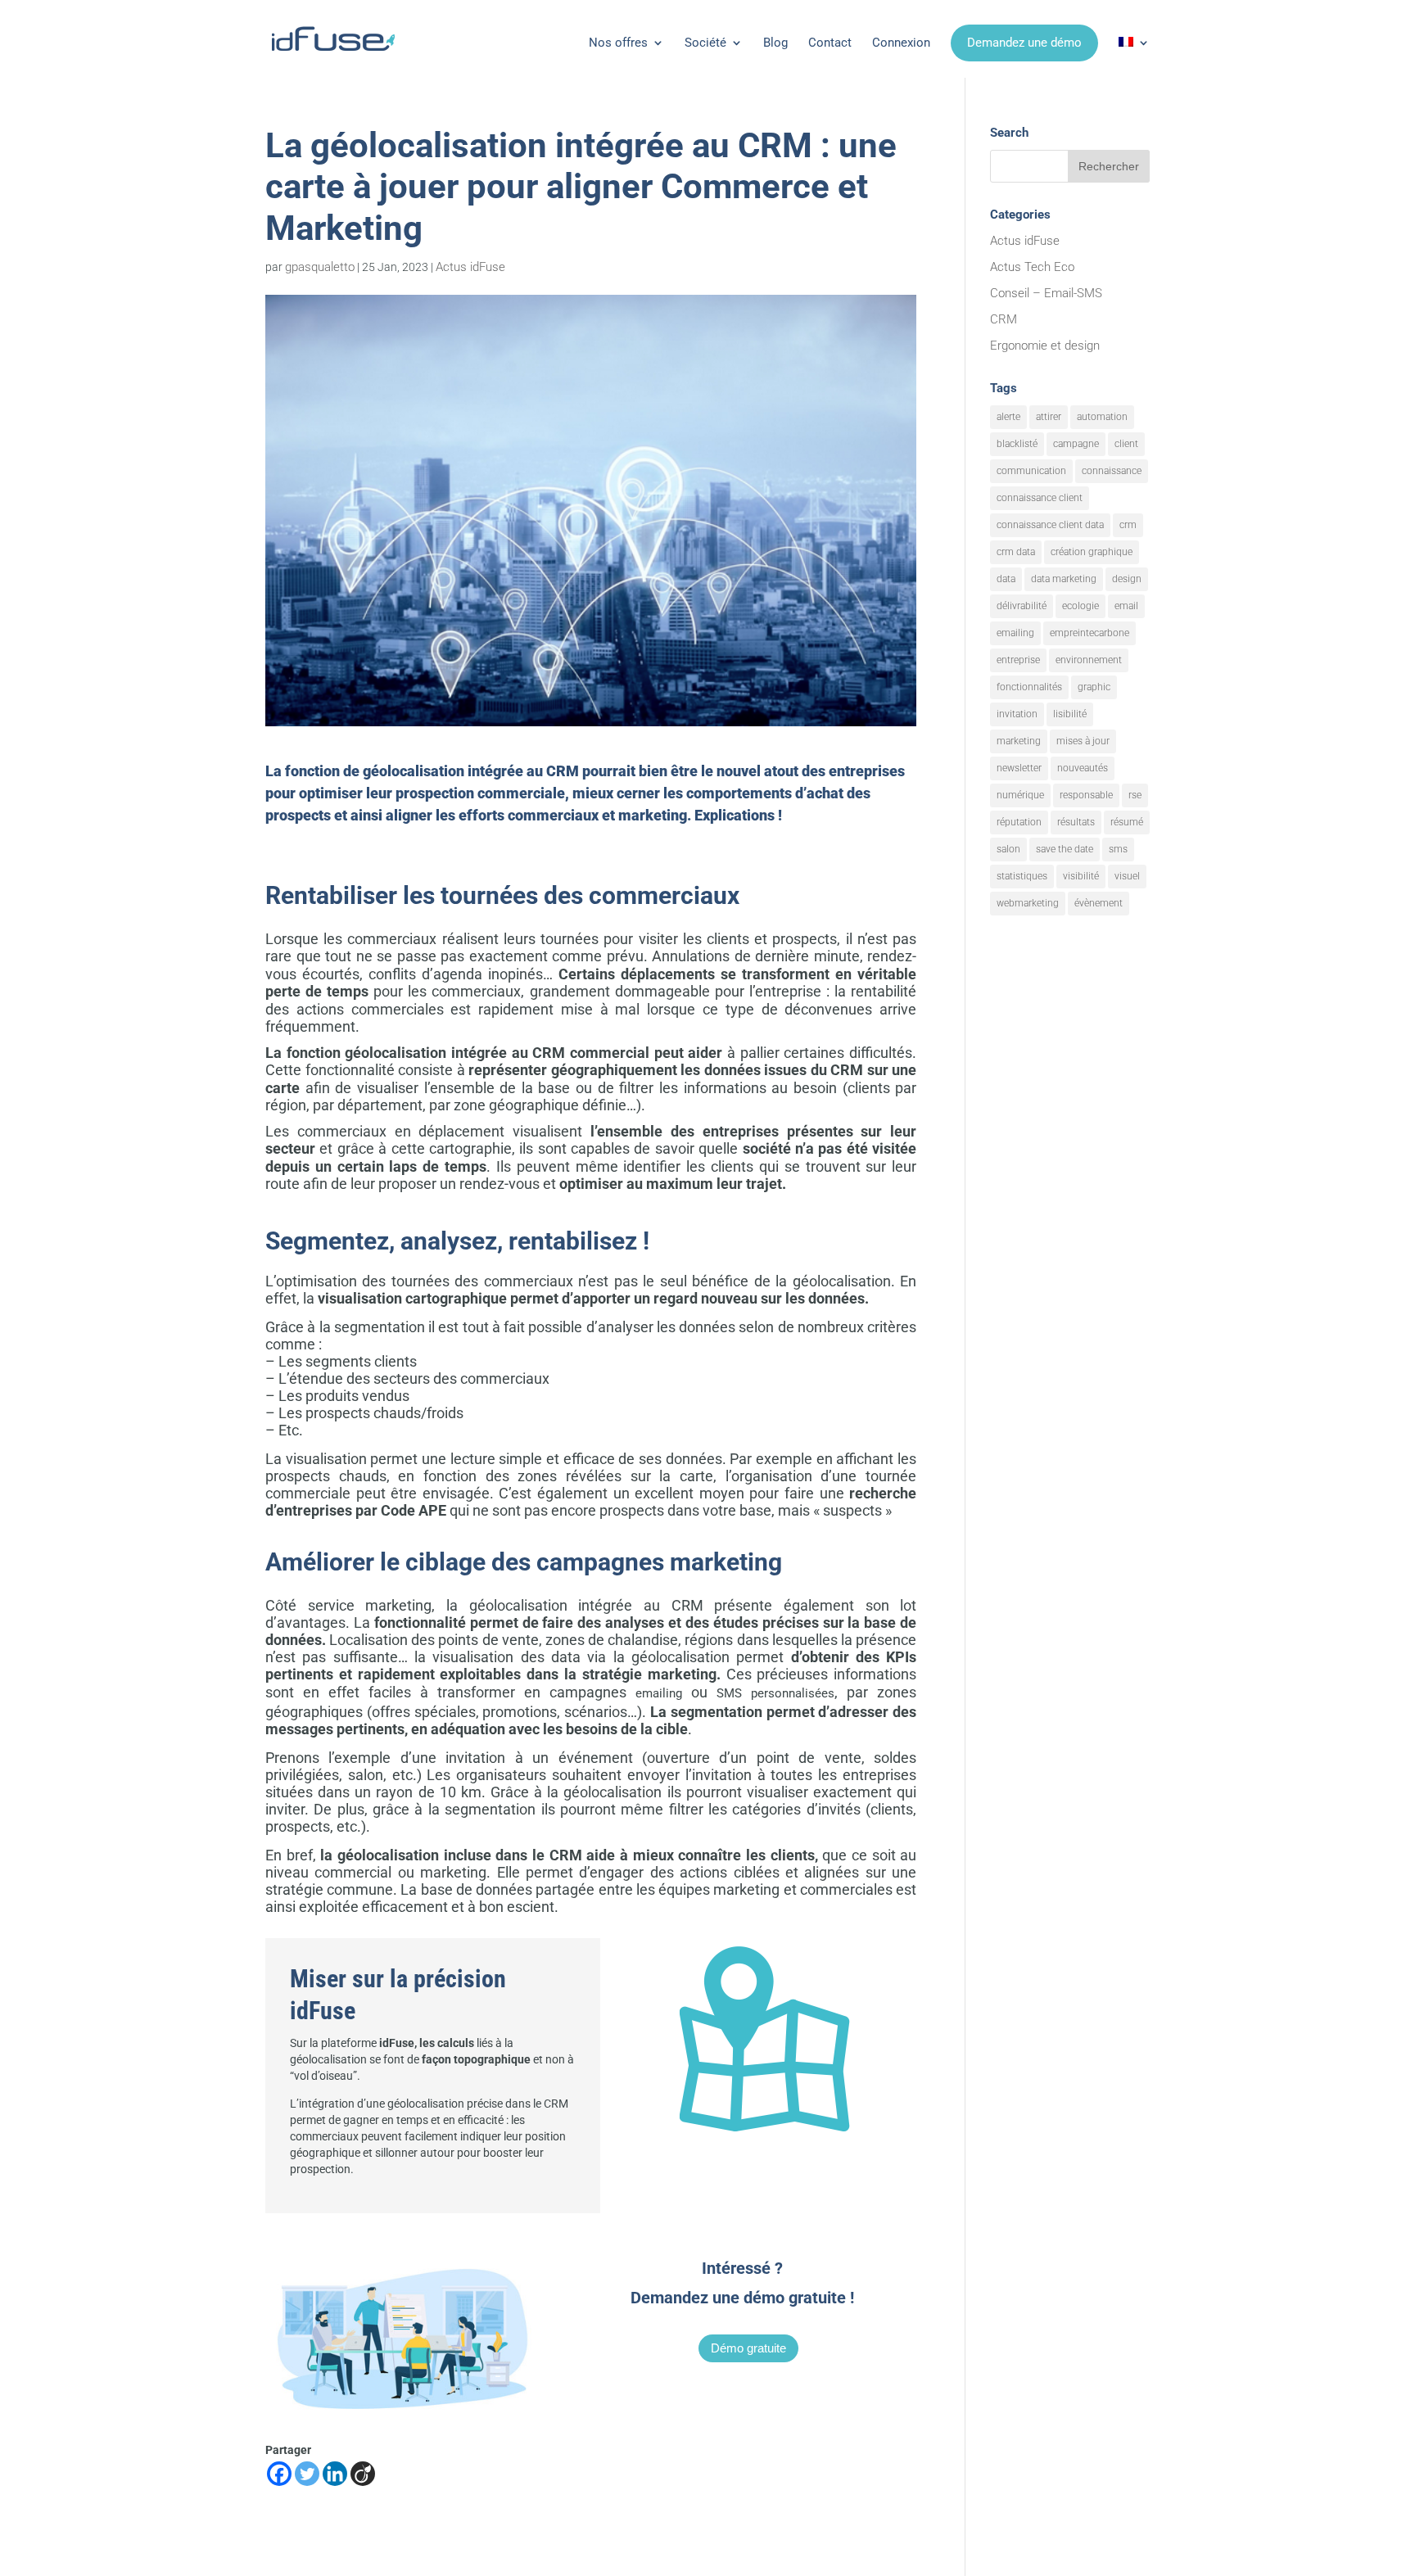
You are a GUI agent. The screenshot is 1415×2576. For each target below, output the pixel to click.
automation (1102, 417)
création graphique (1092, 552)
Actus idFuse (470, 267)
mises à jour (1083, 741)
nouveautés (1083, 768)
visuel (1127, 876)
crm (1128, 525)
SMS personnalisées (775, 1693)
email (1126, 606)
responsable (1086, 795)
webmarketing (1028, 903)
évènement (1099, 903)
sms (1118, 849)
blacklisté (1017, 444)
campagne (1076, 444)
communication (1031, 471)
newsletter (1019, 768)
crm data (1016, 552)
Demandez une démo (1024, 43)
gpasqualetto (320, 267)
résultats (1076, 822)
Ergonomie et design (1045, 346)
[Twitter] (307, 2474)
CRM (1004, 319)
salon (1008, 849)
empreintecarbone (1090, 633)
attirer (1049, 417)
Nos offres (618, 43)
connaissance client (1040, 498)
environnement (1089, 660)
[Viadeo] (363, 2474)
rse (1135, 795)
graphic (1094, 687)
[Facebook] (279, 2474)
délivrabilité (1022, 606)
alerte (1008, 417)
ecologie (1080, 606)
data (1006, 579)
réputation (1019, 822)
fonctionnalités (1029, 687)
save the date (1065, 849)
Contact (830, 43)
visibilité (1081, 876)
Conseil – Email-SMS (1046, 293)
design (1127, 579)
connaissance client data (1050, 525)
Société (705, 43)
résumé (1127, 822)
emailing (659, 1693)
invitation (1017, 714)
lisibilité (1070, 714)
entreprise (1018, 660)
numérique (1020, 795)
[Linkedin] (335, 2474)
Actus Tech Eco (1032, 267)
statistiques (1022, 876)
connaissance (1112, 471)
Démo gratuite (748, 2348)
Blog (775, 43)
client (1126, 444)
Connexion (901, 43)
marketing (1019, 741)
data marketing (1064, 579)
